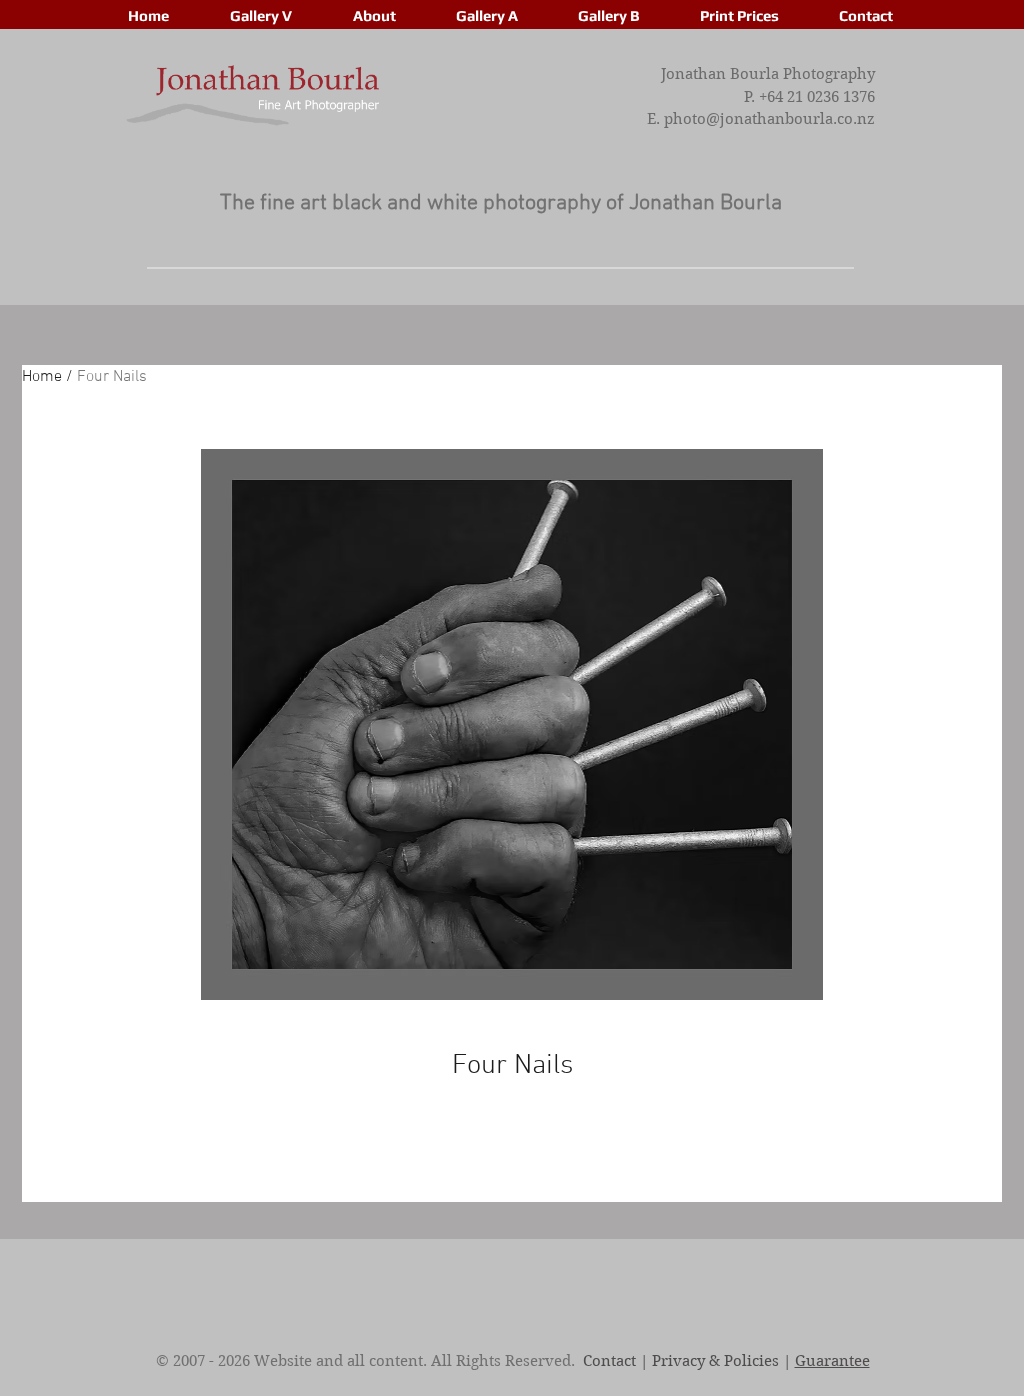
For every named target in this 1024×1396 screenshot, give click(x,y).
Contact (609, 1361)
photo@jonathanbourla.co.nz (769, 119)
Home (42, 377)
